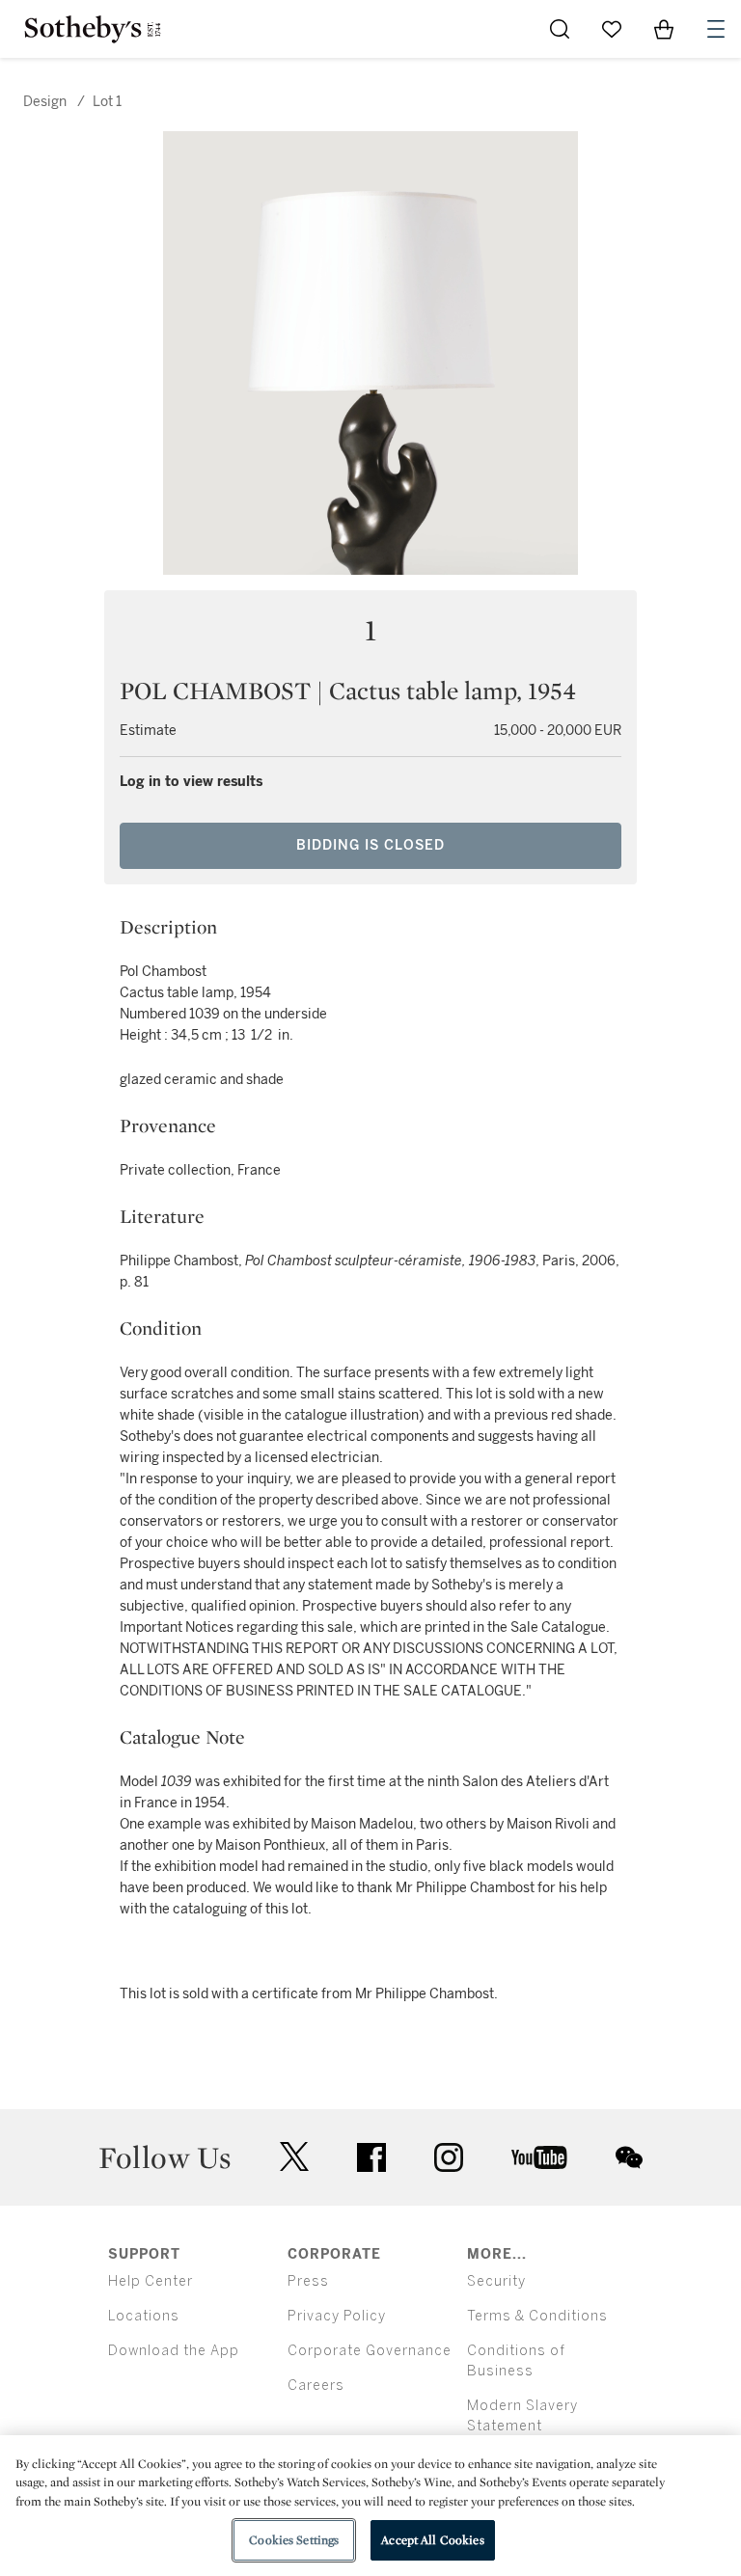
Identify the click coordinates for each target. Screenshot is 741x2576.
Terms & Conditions (537, 2316)
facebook (371, 2157)
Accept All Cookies (432, 2540)
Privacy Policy (337, 2316)
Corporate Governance (370, 2351)
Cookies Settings (294, 2540)
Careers (316, 2386)
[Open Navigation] (716, 29)
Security (496, 2281)
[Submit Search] (560, 29)
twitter (294, 2157)
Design (45, 102)
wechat (629, 2157)
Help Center (151, 2281)
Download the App (174, 2351)
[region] (370, 2506)
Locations (144, 2316)
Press (308, 2281)
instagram (449, 2157)
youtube (539, 2157)
